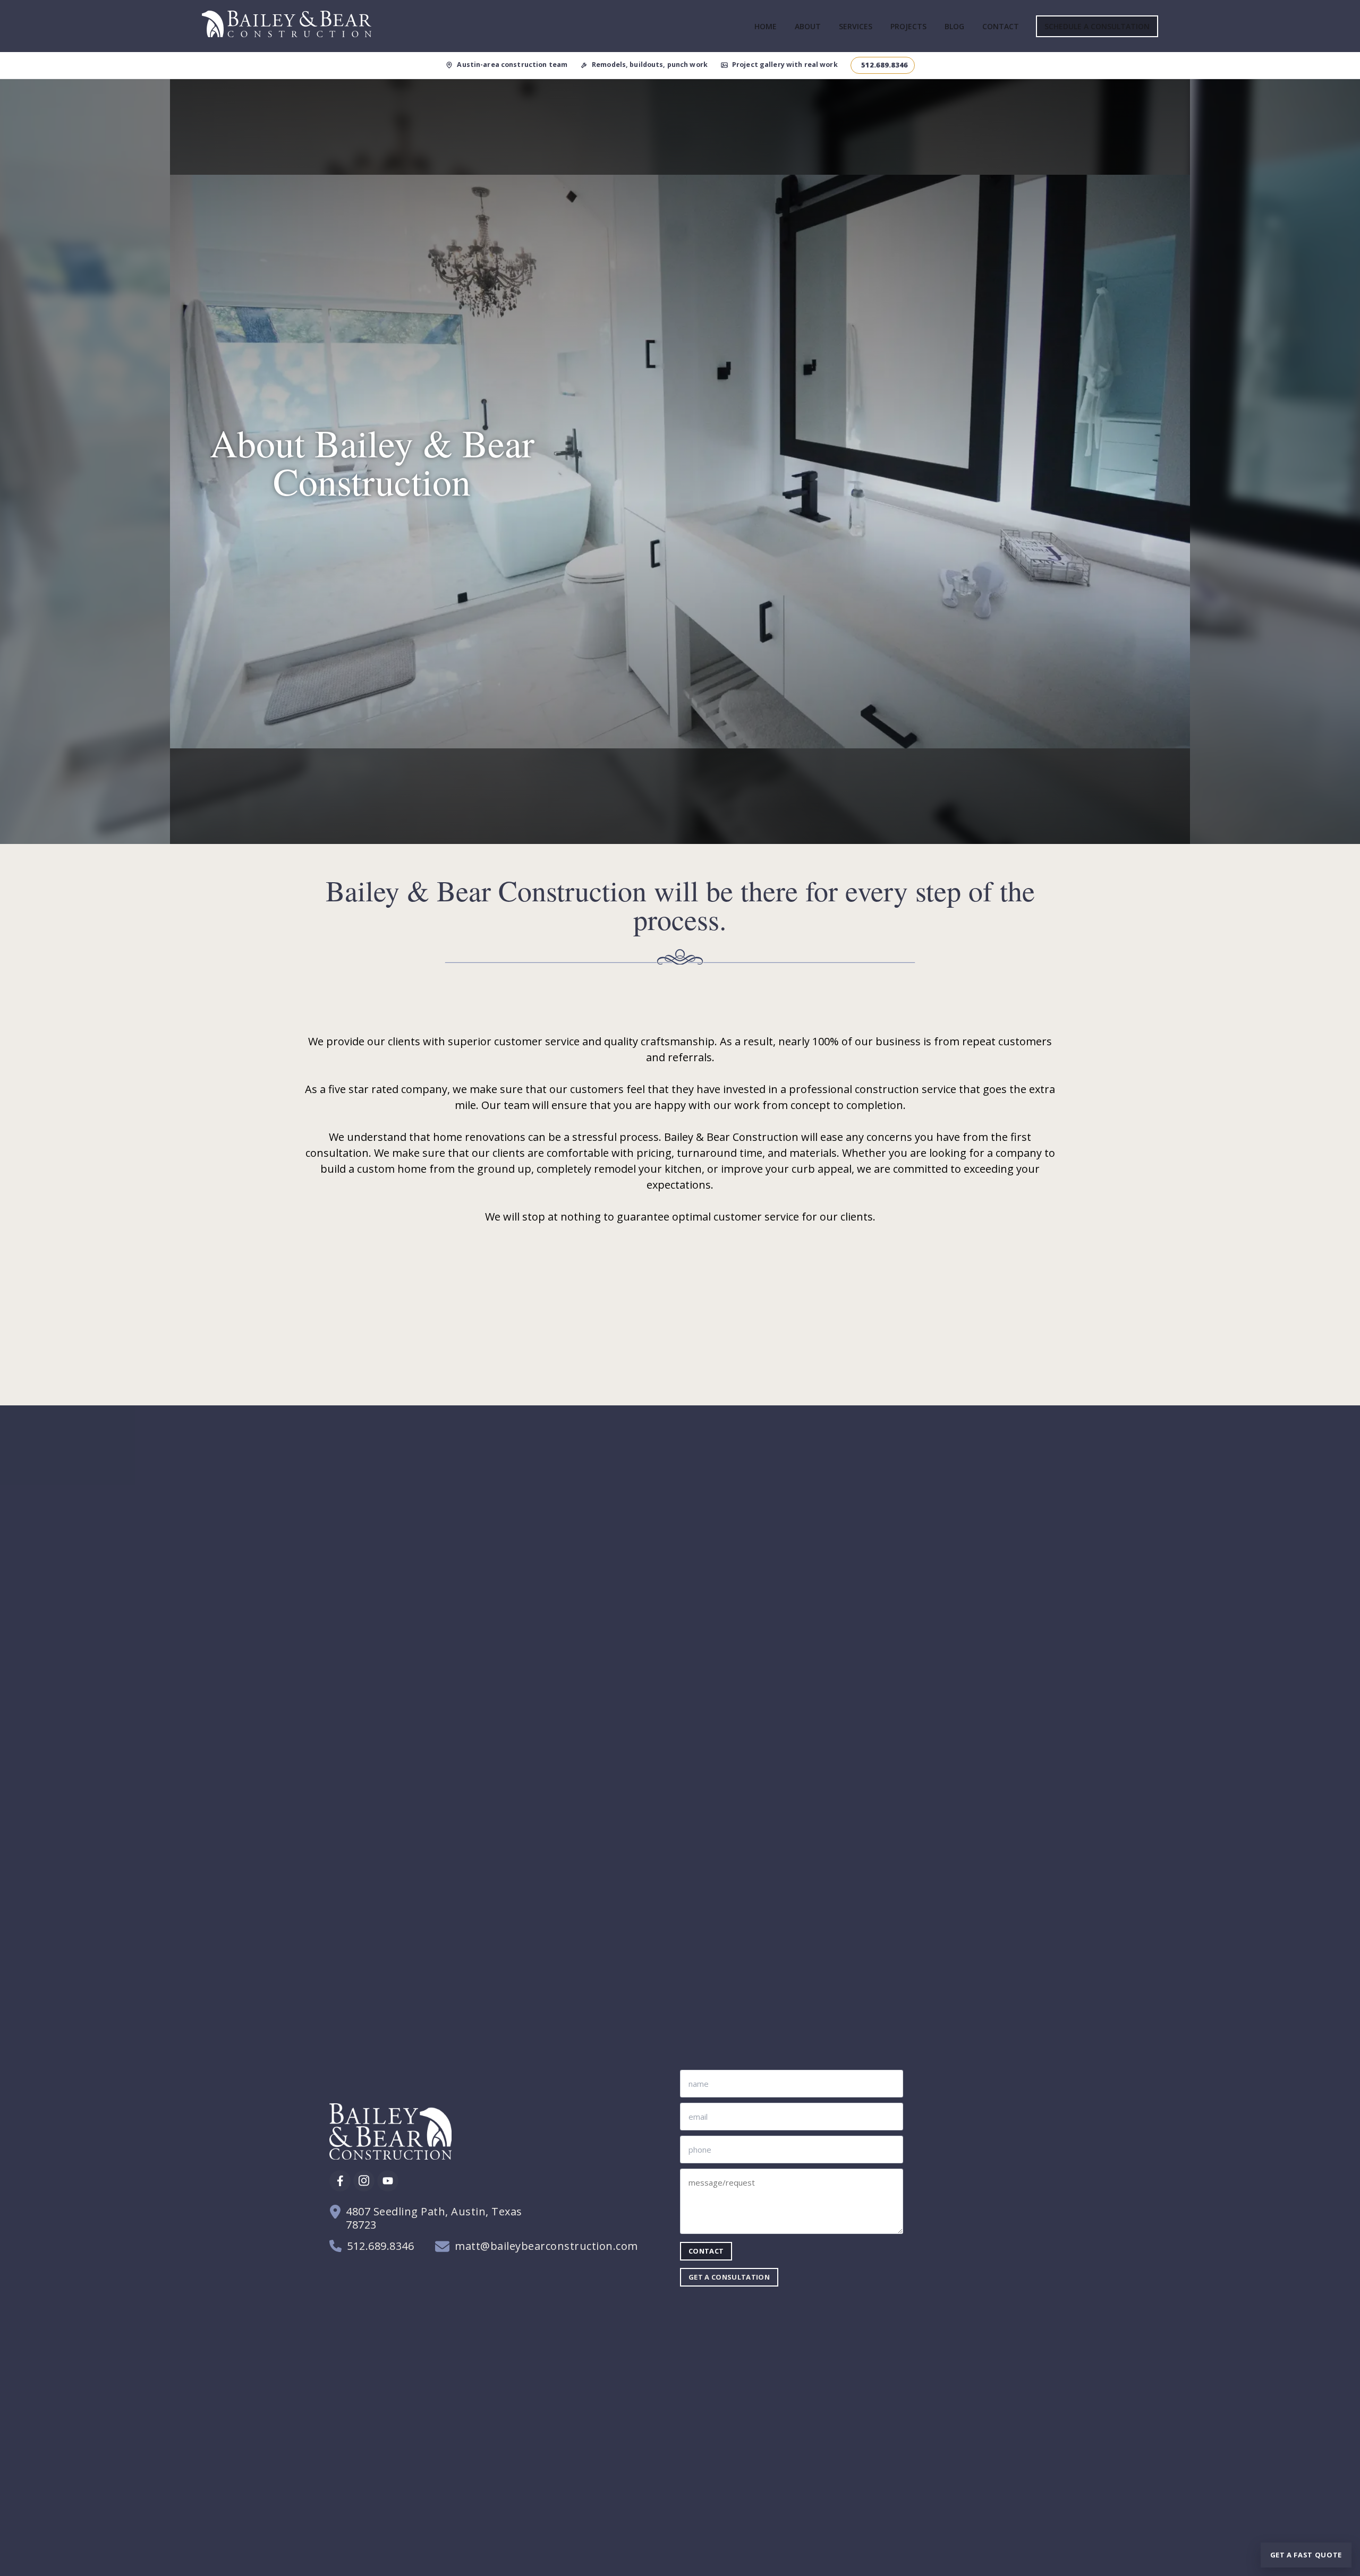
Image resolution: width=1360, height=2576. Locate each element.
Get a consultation (729, 2277)
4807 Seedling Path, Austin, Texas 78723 (434, 2218)
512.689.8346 (380, 2246)
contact (706, 2251)
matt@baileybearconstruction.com (546, 2246)
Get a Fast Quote (1306, 2555)
